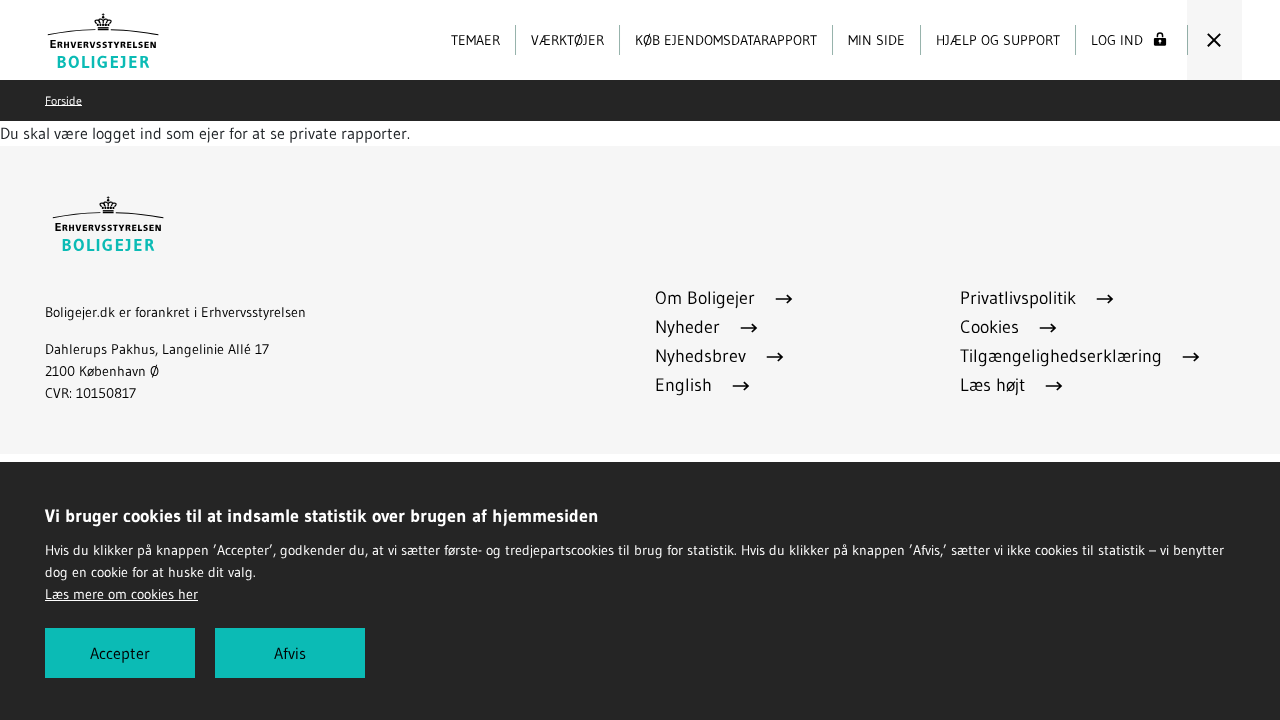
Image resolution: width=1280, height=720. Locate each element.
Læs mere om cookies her (121, 594)
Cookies (992, 327)
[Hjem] (103, 38)
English (686, 385)
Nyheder (690, 327)
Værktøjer (567, 40)
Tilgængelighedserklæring (1063, 356)
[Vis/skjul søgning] (1213, 40)
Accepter (120, 653)
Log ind (1117, 40)
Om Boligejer (707, 298)
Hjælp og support (998, 40)
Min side (876, 40)
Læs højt (995, 385)
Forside (63, 99)
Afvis (290, 653)
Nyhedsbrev (703, 356)
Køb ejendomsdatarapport (726, 40)
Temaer (475, 40)
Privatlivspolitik (1020, 298)
